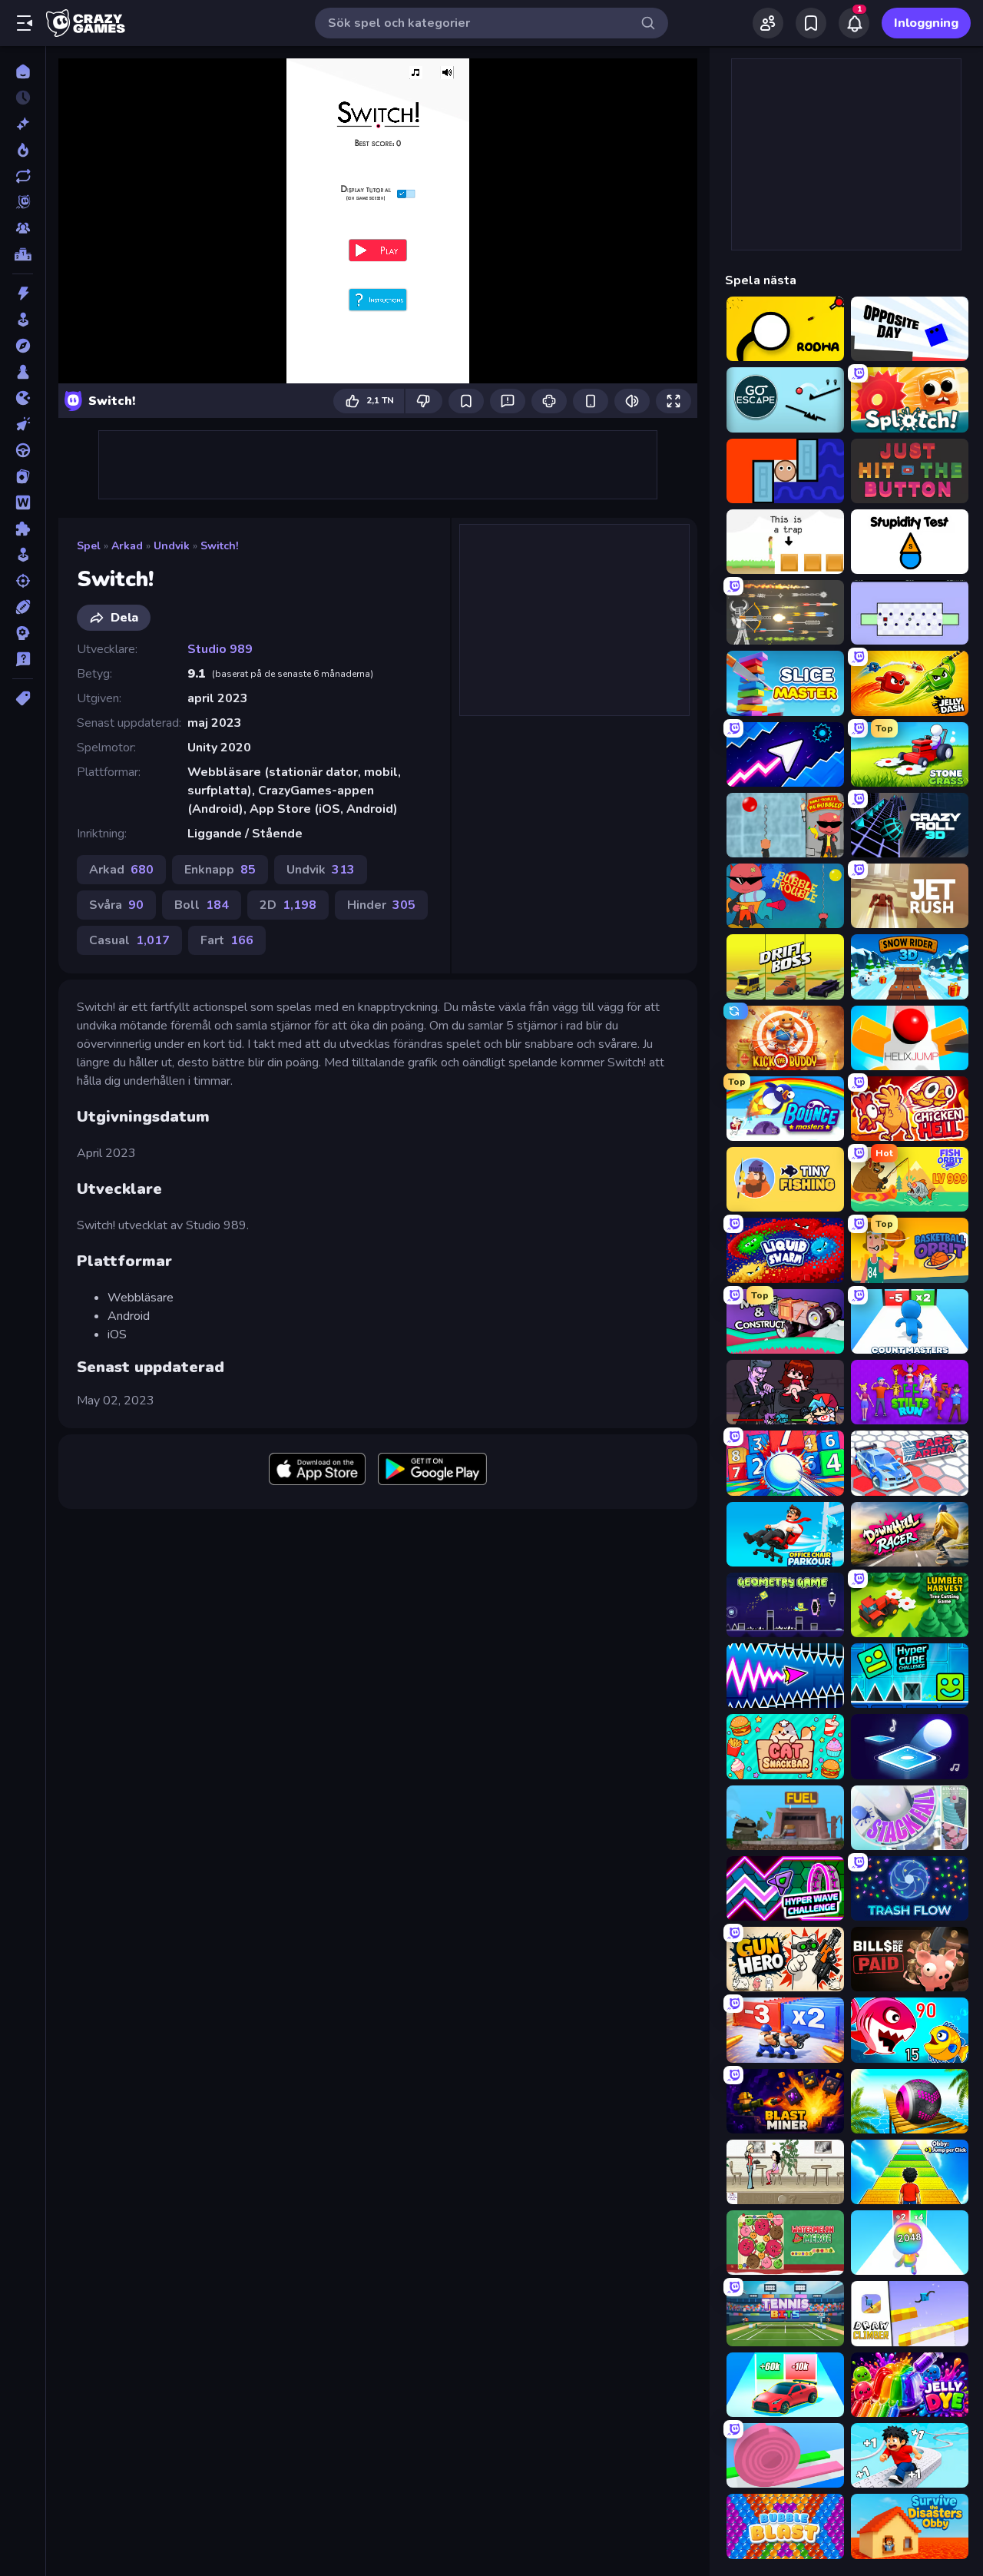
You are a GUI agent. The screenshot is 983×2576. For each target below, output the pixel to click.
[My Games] (811, 23)
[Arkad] (23, 320)
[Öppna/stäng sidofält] (25, 23)
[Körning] (23, 450)
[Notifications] (854, 23)
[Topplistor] (23, 254)
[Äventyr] (23, 346)
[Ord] (23, 502)
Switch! (219, 546)
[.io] (23, 398)
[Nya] (23, 124)
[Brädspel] (23, 372)
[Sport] (23, 607)
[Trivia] (23, 659)
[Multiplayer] (23, 228)
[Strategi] (23, 633)
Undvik (172, 546)
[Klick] (23, 424)
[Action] (23, 293)
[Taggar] (23, 698)
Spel (89, 546)
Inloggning (926, 23)
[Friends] (768, 23)
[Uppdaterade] (23, 176)
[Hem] (23, 71)
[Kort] (23, 476)
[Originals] (23, 202)
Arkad (127, 546)
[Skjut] (23, 581)
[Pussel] (23, 529)
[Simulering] (23, 555)
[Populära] (23, 150)
